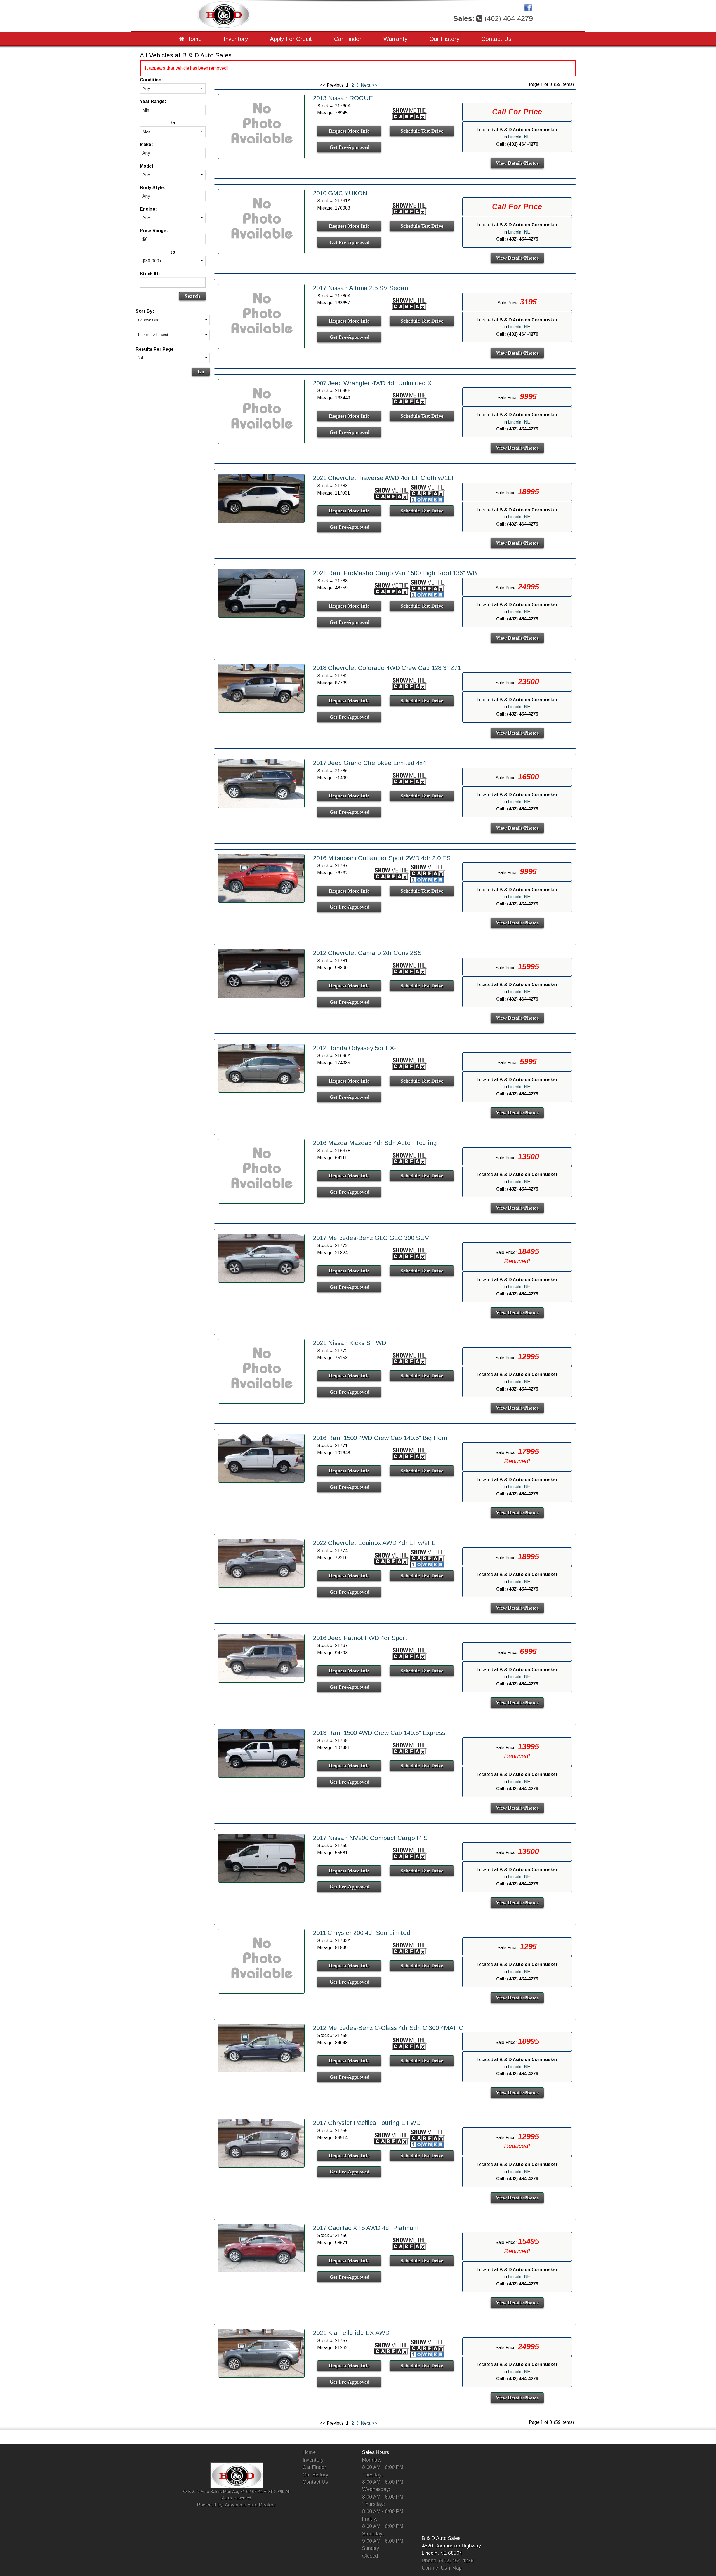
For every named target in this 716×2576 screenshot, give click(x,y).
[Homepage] (224, 14)
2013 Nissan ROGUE (343, 98)
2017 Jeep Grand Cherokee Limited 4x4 (369, 763)
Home (193, 39)
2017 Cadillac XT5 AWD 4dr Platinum (366, 2228)
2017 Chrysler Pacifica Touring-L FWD (367, 2123)
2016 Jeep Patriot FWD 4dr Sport (360, 1638)
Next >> (369, 85)
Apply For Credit (291, 39)
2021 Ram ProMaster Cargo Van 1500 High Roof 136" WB (395, 573)
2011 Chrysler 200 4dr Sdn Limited (362, 1933)
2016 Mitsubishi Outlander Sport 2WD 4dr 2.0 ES (382, 858)
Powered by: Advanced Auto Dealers (236, 2505)
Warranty (395, 39)
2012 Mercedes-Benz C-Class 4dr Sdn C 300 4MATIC (388, 2028)
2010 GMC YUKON (340, 193)
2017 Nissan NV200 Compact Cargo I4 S (370, 1838)
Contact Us (496, 39)
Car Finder (348, 39)
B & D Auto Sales (441, 2538)
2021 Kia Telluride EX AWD (351, 2333)
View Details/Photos (517, 163)
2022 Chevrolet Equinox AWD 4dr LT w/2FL (374, 1543)
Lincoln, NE (519, 137)
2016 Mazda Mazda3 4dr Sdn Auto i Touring (375, 1143)
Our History (444, 39)
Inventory (236, 39)
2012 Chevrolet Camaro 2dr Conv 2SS (367, 953)
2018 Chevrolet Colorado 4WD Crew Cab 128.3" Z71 (387, 668)
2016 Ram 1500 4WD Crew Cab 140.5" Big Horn (380, 1438)
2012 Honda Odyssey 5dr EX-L (356, 1048)
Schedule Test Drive (422, 131)
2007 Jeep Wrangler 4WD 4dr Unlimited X (372, 383)
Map (457, 2568)
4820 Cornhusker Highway (451, 2546)
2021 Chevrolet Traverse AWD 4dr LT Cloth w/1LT (384, 478)
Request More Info (349, 131)
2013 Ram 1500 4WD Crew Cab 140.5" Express (379, 1733)
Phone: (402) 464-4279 (448, 2561)
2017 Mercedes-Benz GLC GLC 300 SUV (371, 1238)
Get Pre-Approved (349, 147)
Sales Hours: (376, 2452)
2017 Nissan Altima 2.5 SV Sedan (361, 288)
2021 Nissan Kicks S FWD (350, 1343)
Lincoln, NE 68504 (442, 2553)
